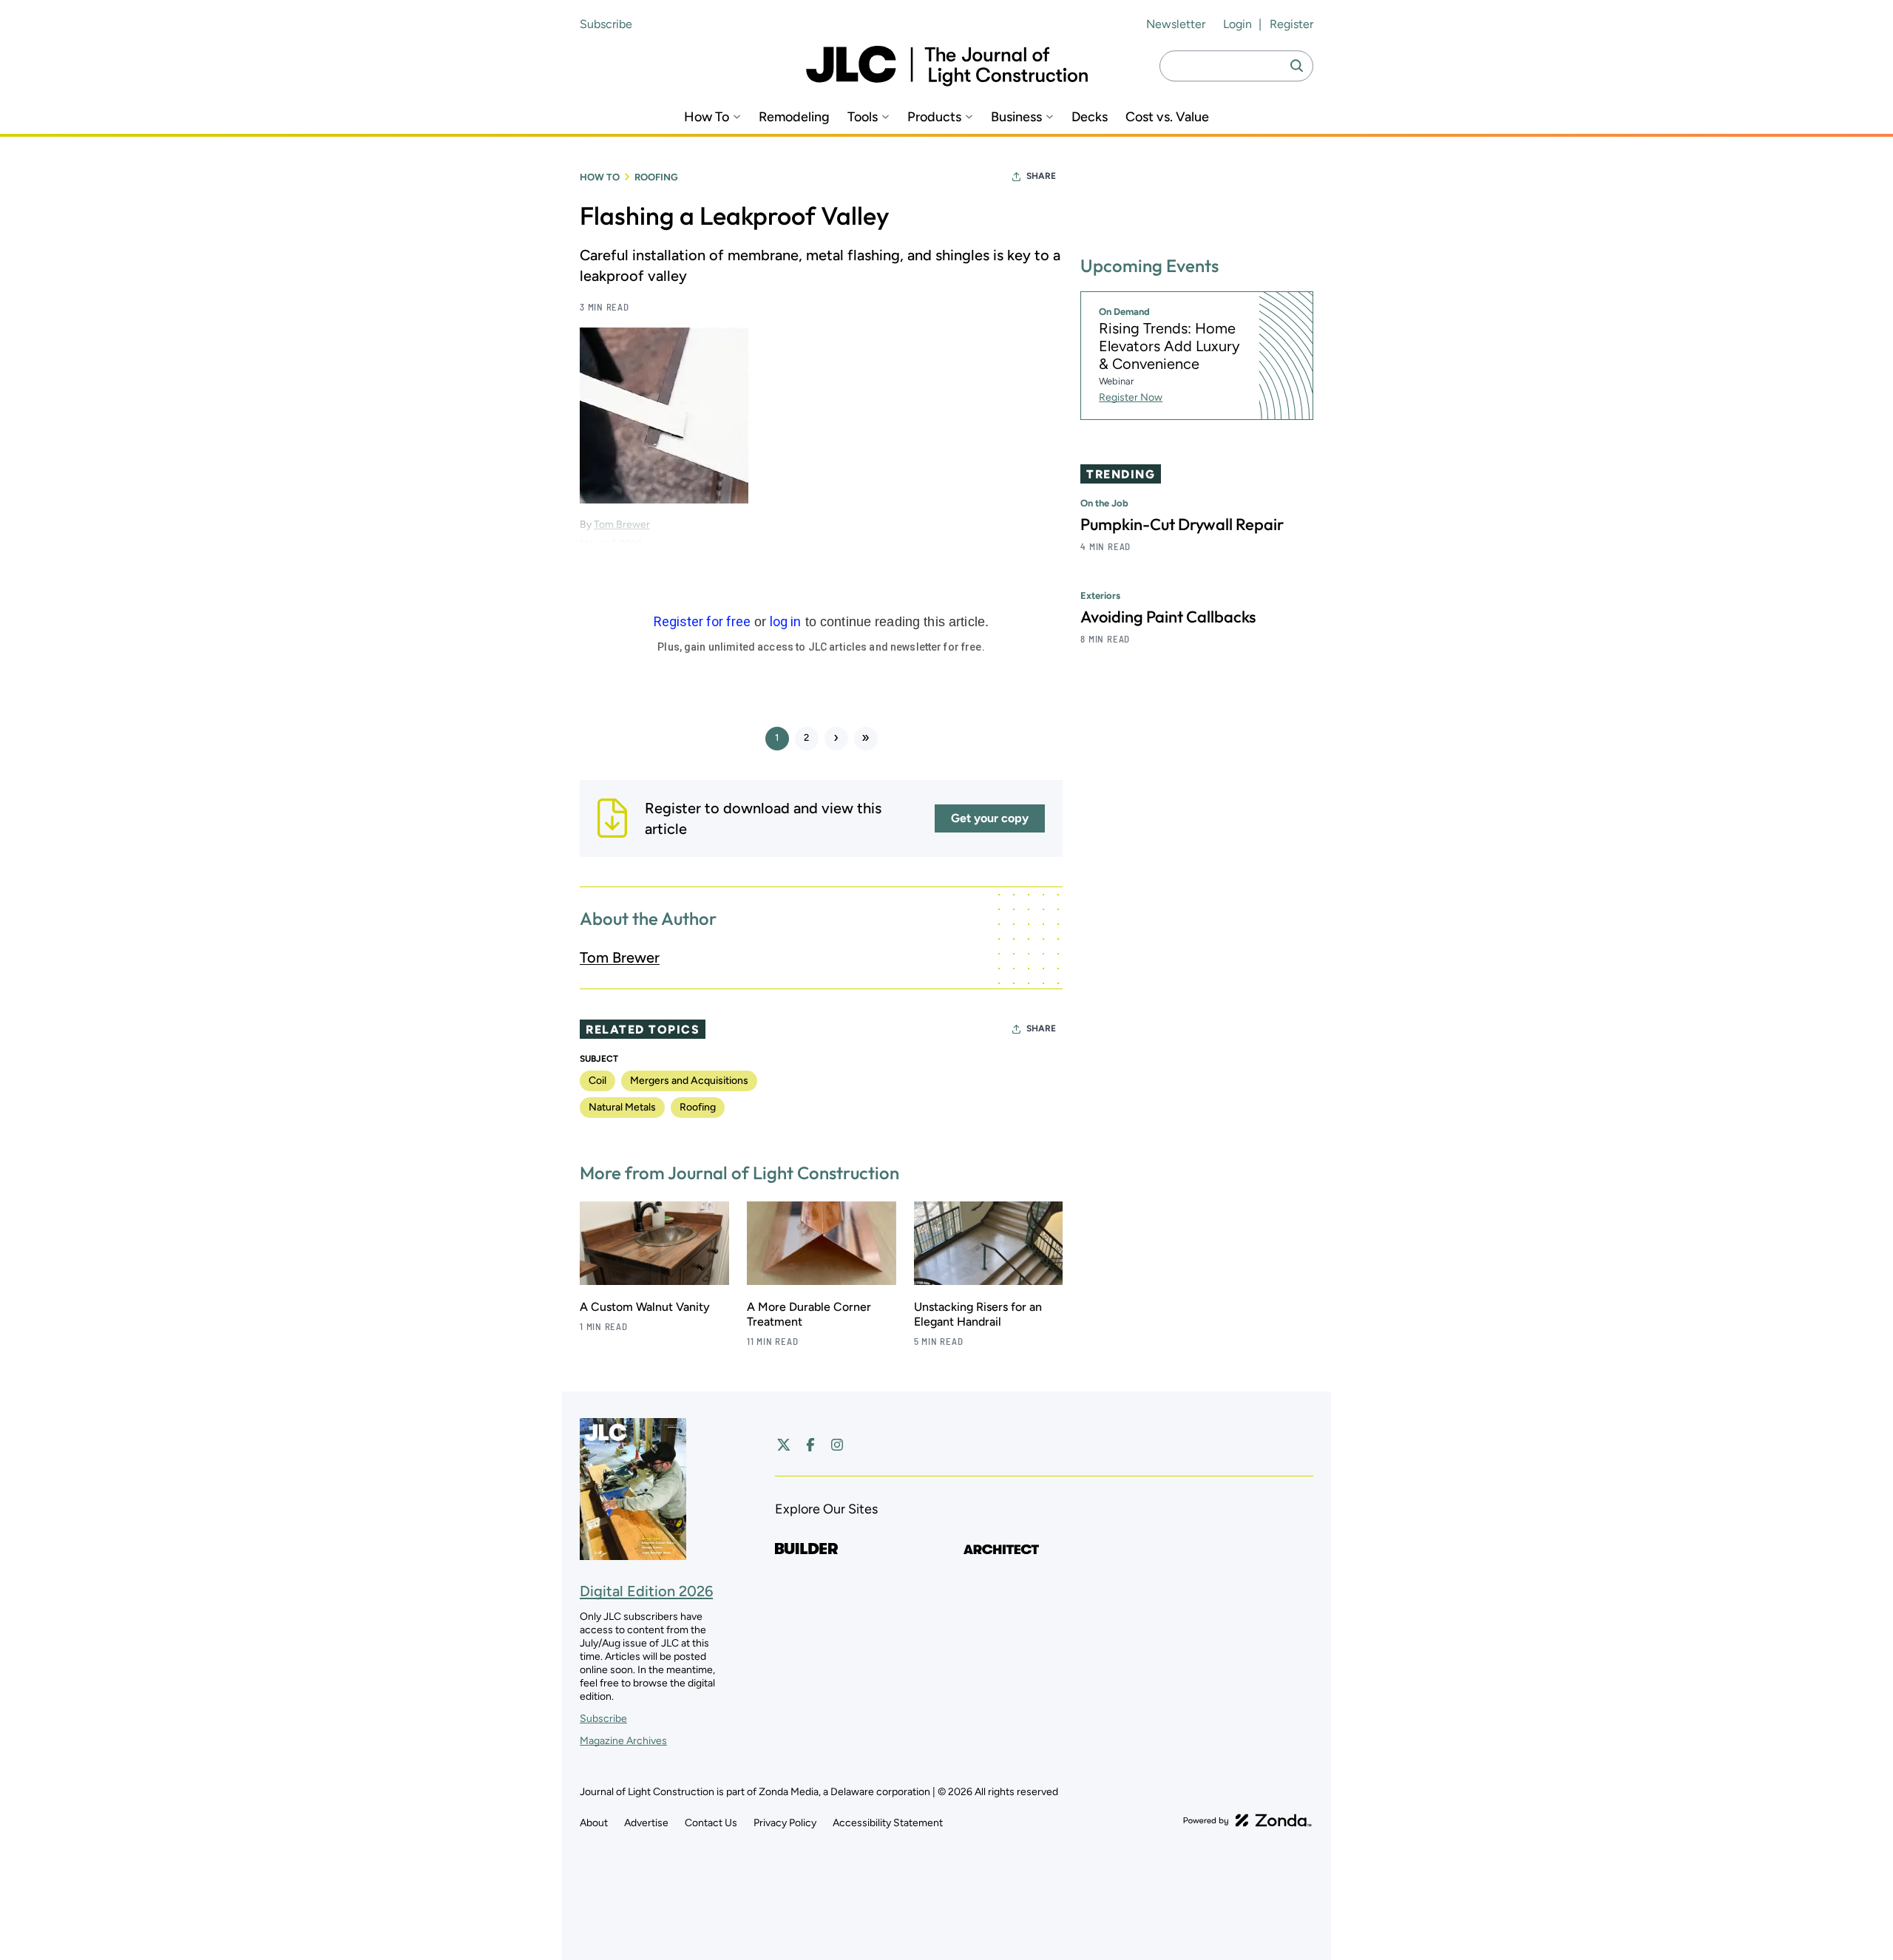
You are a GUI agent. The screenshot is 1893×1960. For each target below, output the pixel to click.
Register (1291, 24)
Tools (863, 117)
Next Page (836, 739)
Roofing (656, 177)
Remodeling (794, 117)
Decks (1090, 117)
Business (1016, 117)
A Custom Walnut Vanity (645, 1307)
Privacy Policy (785, 1823)
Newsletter (1176, 24)
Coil (597, 1081)
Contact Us (711, 1823)
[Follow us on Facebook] (810, 1445)
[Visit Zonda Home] (1247, 1820)
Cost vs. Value (1167, 117)
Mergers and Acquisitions (689, 1081)
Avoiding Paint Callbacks (1168, 617)
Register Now (1131, 397)
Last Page (866, 739)
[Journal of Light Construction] (947, 66)
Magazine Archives (623, 1741)
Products (934, 117)
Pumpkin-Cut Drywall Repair (1182, 524)
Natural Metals (622, 1107)
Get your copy (990, 818)
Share (1041, 176)
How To (707, 117)
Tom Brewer (620, 957)
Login (1237, 24)
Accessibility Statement (888, 1823)
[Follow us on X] (784, 1445)
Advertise (646, 1823)
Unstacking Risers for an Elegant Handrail (978, 1314)
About (594, 1823)
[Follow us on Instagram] (837, 1445)
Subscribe (606, 24)
